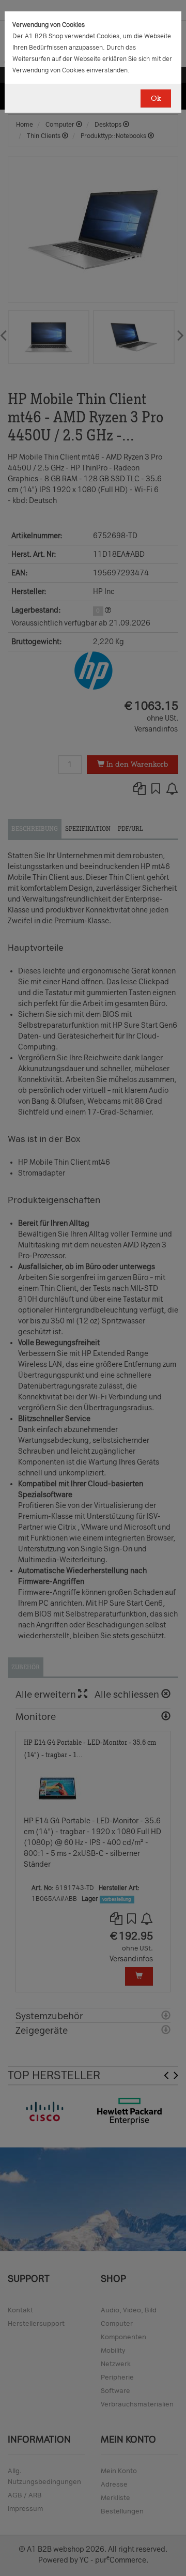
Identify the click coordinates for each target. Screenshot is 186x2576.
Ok (156, 98)
